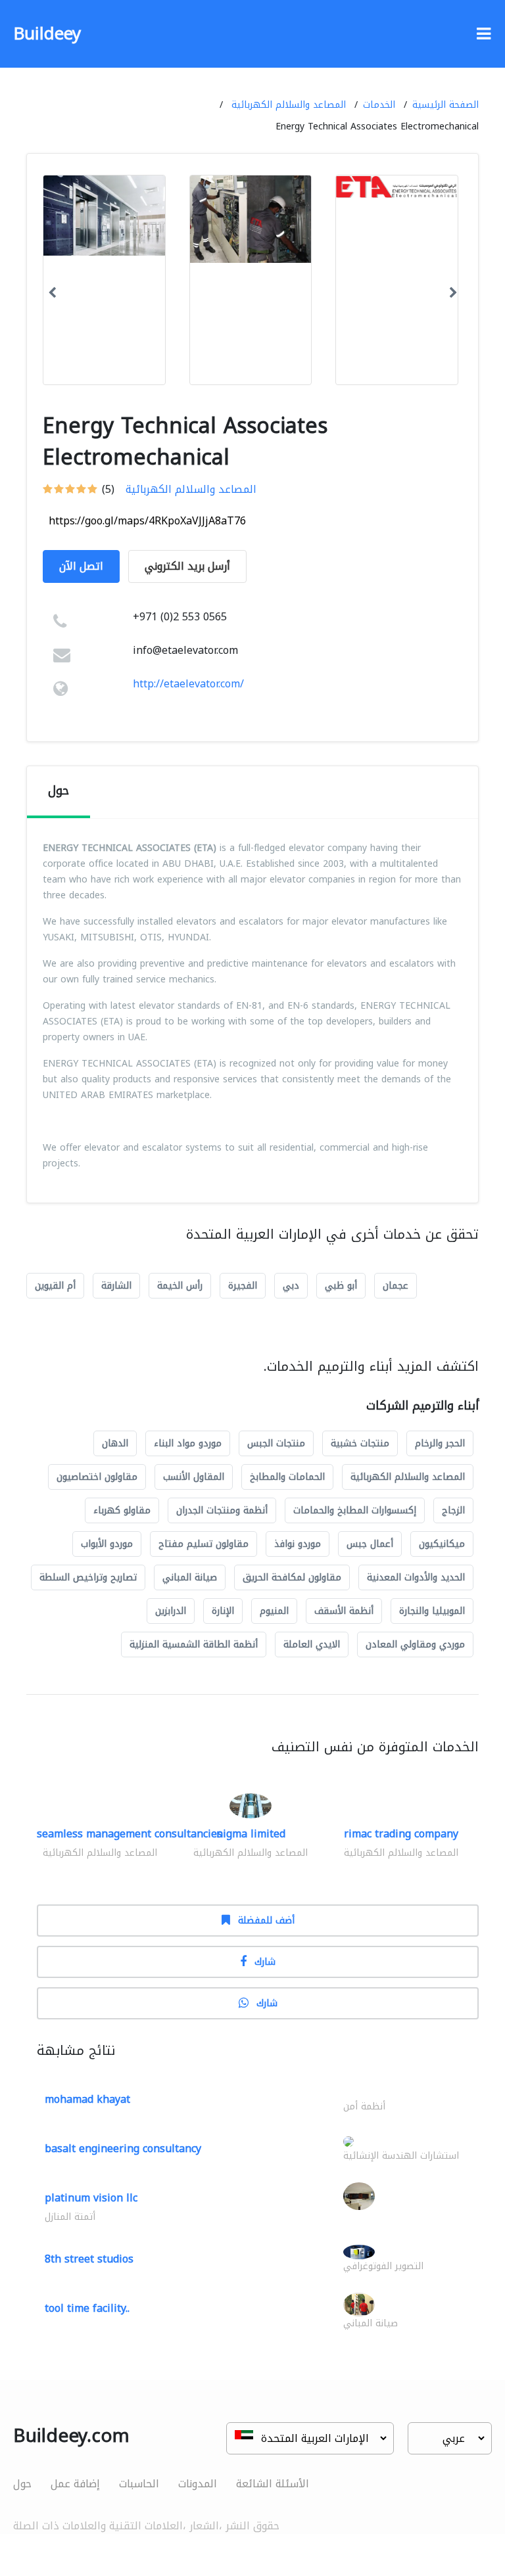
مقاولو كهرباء (122, 1510)
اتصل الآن (81, 566)
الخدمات (379, 105)
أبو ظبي (341, 1286)
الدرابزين (171, 1611)
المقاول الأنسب (194, 1477)
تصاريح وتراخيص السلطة (88, 1577)
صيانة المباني (190, 1577)
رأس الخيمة (180, 1286)
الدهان (115, 1443)
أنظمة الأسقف (344, 1611)
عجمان (396, 1286)
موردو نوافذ (298, 1544)
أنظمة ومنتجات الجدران (222, 1510)
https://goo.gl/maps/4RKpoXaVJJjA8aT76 (147, 521)
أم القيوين (55, 1286)
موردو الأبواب (107, 1544)
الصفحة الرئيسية (445, 105)
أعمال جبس (370, 1544)
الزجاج (453, 1510)
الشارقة (116, 1286)
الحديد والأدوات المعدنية (416, 1577)
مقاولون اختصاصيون (97, 1477)
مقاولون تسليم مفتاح (204, 1544)
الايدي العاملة (312, 1644)
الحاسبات (139, 2484)
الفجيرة (243, 1286)
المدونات (198, 2484)
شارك (265, 1962)
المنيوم (274, 1611)
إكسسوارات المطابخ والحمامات (355, 1510)
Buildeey (47, 34)
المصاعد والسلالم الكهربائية (289, 105)
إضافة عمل (75, 2484)
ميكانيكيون (442, 1544)
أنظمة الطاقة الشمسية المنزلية (194, 1644)
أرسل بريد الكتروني (187, 566)
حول (22, 2484)
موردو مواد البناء (188, 1443)
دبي (291, 1286)
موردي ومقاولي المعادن (415, 1644)
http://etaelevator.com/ (188, 684)
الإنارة (223, 1611)
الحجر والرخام (440, 1443)
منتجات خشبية (360, 1443)
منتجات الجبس (276, 1443)
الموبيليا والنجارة (432, 1611)
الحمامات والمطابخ (287, 1477)
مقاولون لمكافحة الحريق (292, 1577)
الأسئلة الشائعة (273, 2484)
